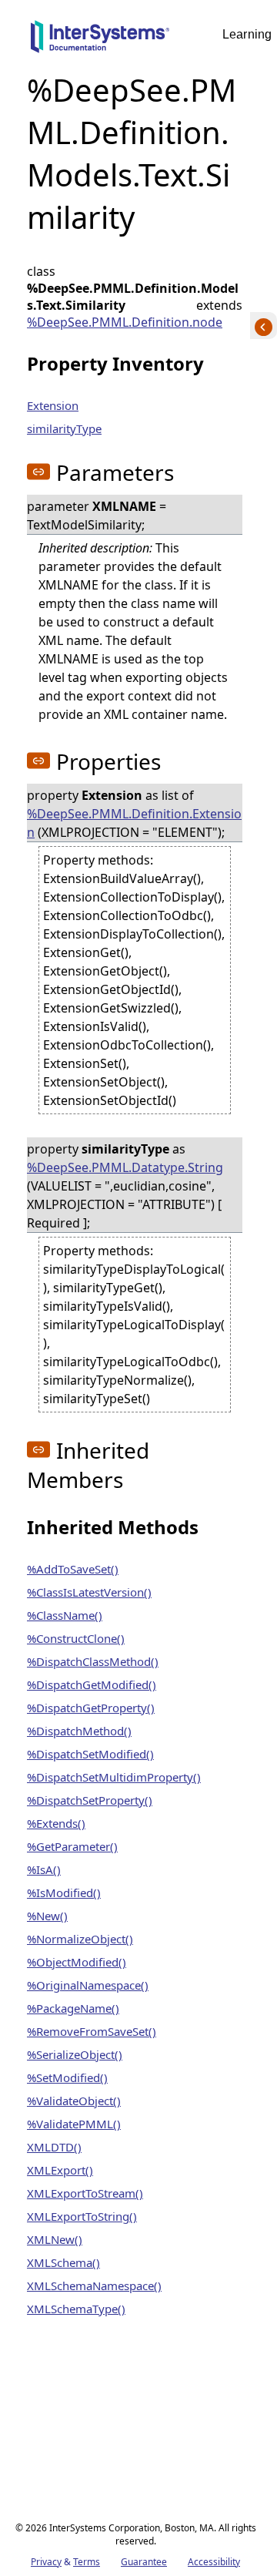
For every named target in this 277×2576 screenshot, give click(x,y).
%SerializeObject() (75, 2054)
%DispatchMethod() (79, 1731)
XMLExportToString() (82, 2216)
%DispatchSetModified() (90, 1754)
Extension (53, 405)
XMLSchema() (63, 2262)
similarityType (64, 428)
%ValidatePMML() (74, 2124)
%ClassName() (65, 1615)
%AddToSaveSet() (73, 1569)
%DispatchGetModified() (92, 1684)
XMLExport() (60, 2170)
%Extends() (56, 1823)
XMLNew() (55, 2239)
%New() (47, 1916)
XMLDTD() (54, 2147)
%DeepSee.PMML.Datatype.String (125, 1167)
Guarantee (144, 2562)
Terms (87, 2562)
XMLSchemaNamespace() (94, 2285)
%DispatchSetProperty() (90, 1800)
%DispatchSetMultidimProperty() (114, 1777)
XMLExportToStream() (85, 2193)
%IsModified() (64, 1893)
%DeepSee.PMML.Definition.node (125, 322)
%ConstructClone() (76, 1638)
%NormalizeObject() (80, 1939)
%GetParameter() (72, 1846)
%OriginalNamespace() (88, 1985)
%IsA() (44, 1869)
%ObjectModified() (77, 1962)
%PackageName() (73, 2008)
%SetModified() (67, 2077)
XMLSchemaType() (76, 2309)
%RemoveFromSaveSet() (92, 2031)
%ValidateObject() (74, 2101)
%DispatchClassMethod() (93, 1661)
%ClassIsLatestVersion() (89, 1592)
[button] (38, 472)
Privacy (46, 2562)
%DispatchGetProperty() (91, 1708)
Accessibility (214, 2562)
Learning (247, 34)
